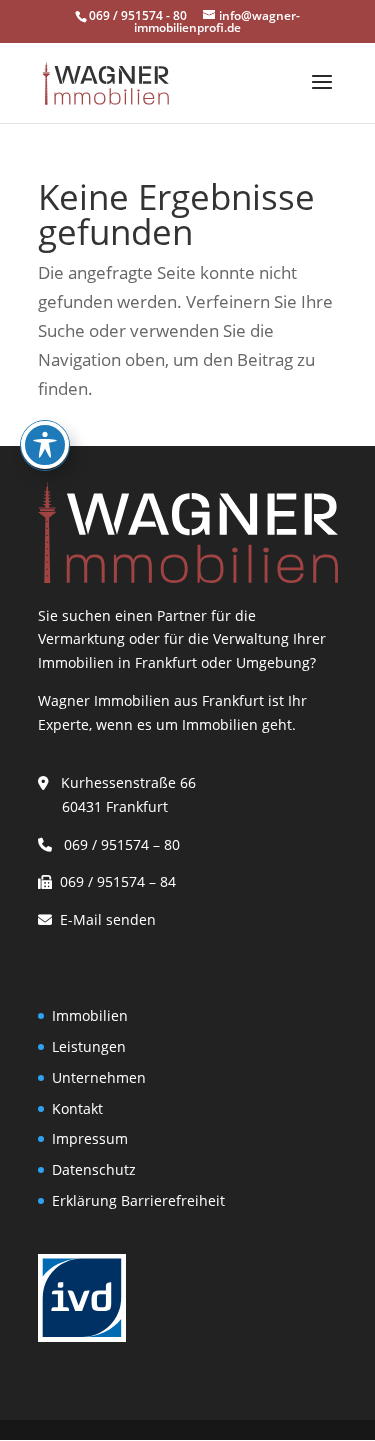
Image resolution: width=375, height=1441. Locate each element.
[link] (105, 81)
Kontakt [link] (77, 1108)
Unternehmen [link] (99, 1077)
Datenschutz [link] (94, 1169)
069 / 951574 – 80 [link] (118, 844)
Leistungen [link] (89, 1046)
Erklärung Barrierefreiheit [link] (138, 1200)
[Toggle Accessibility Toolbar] (45, 445)
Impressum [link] (90, 1138)
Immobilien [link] (90, 1015)
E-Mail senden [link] (108, 919)
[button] (322, 95)
